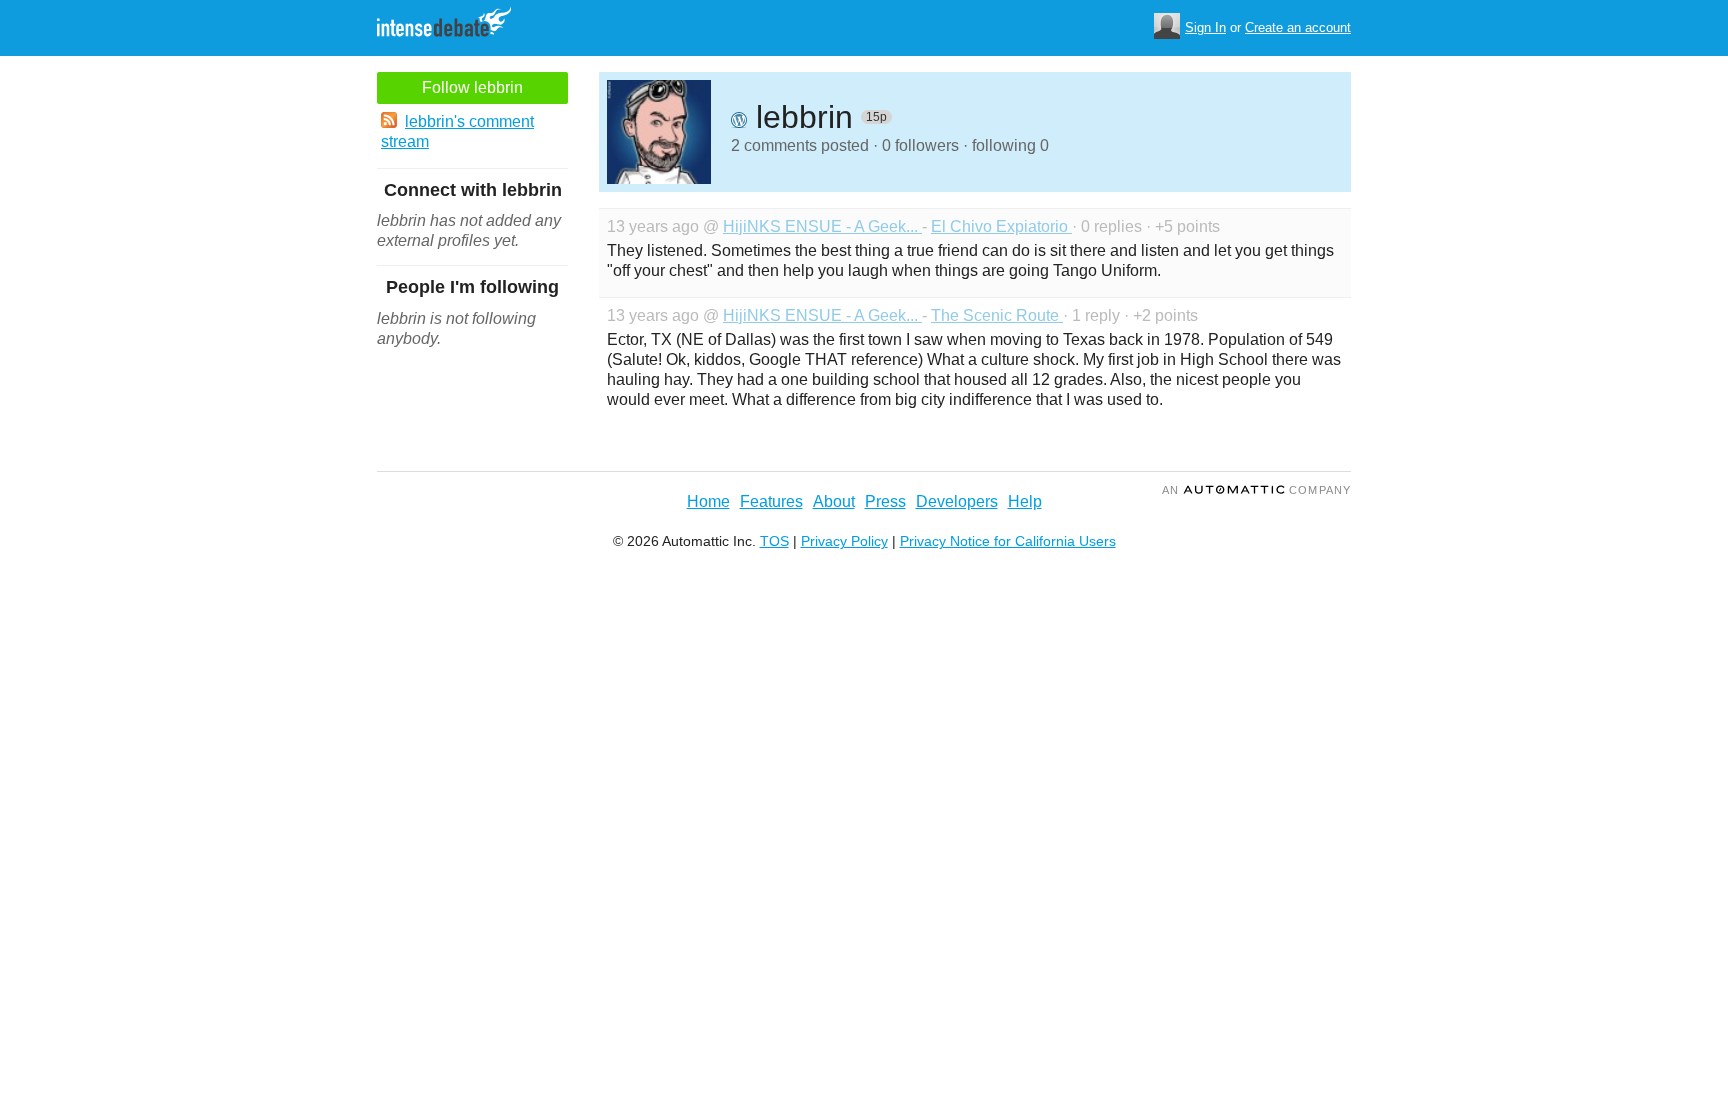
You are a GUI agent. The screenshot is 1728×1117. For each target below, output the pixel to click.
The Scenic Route (997, 315)
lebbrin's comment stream (457, 131)
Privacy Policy (844, 541)
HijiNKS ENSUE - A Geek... (822, 226)
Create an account (1298, 27)
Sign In (1205, 27)
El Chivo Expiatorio (1001, 226)
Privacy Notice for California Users (1008, 541)
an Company (1256, 490)
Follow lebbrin (472, 87)
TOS (774, 541)
